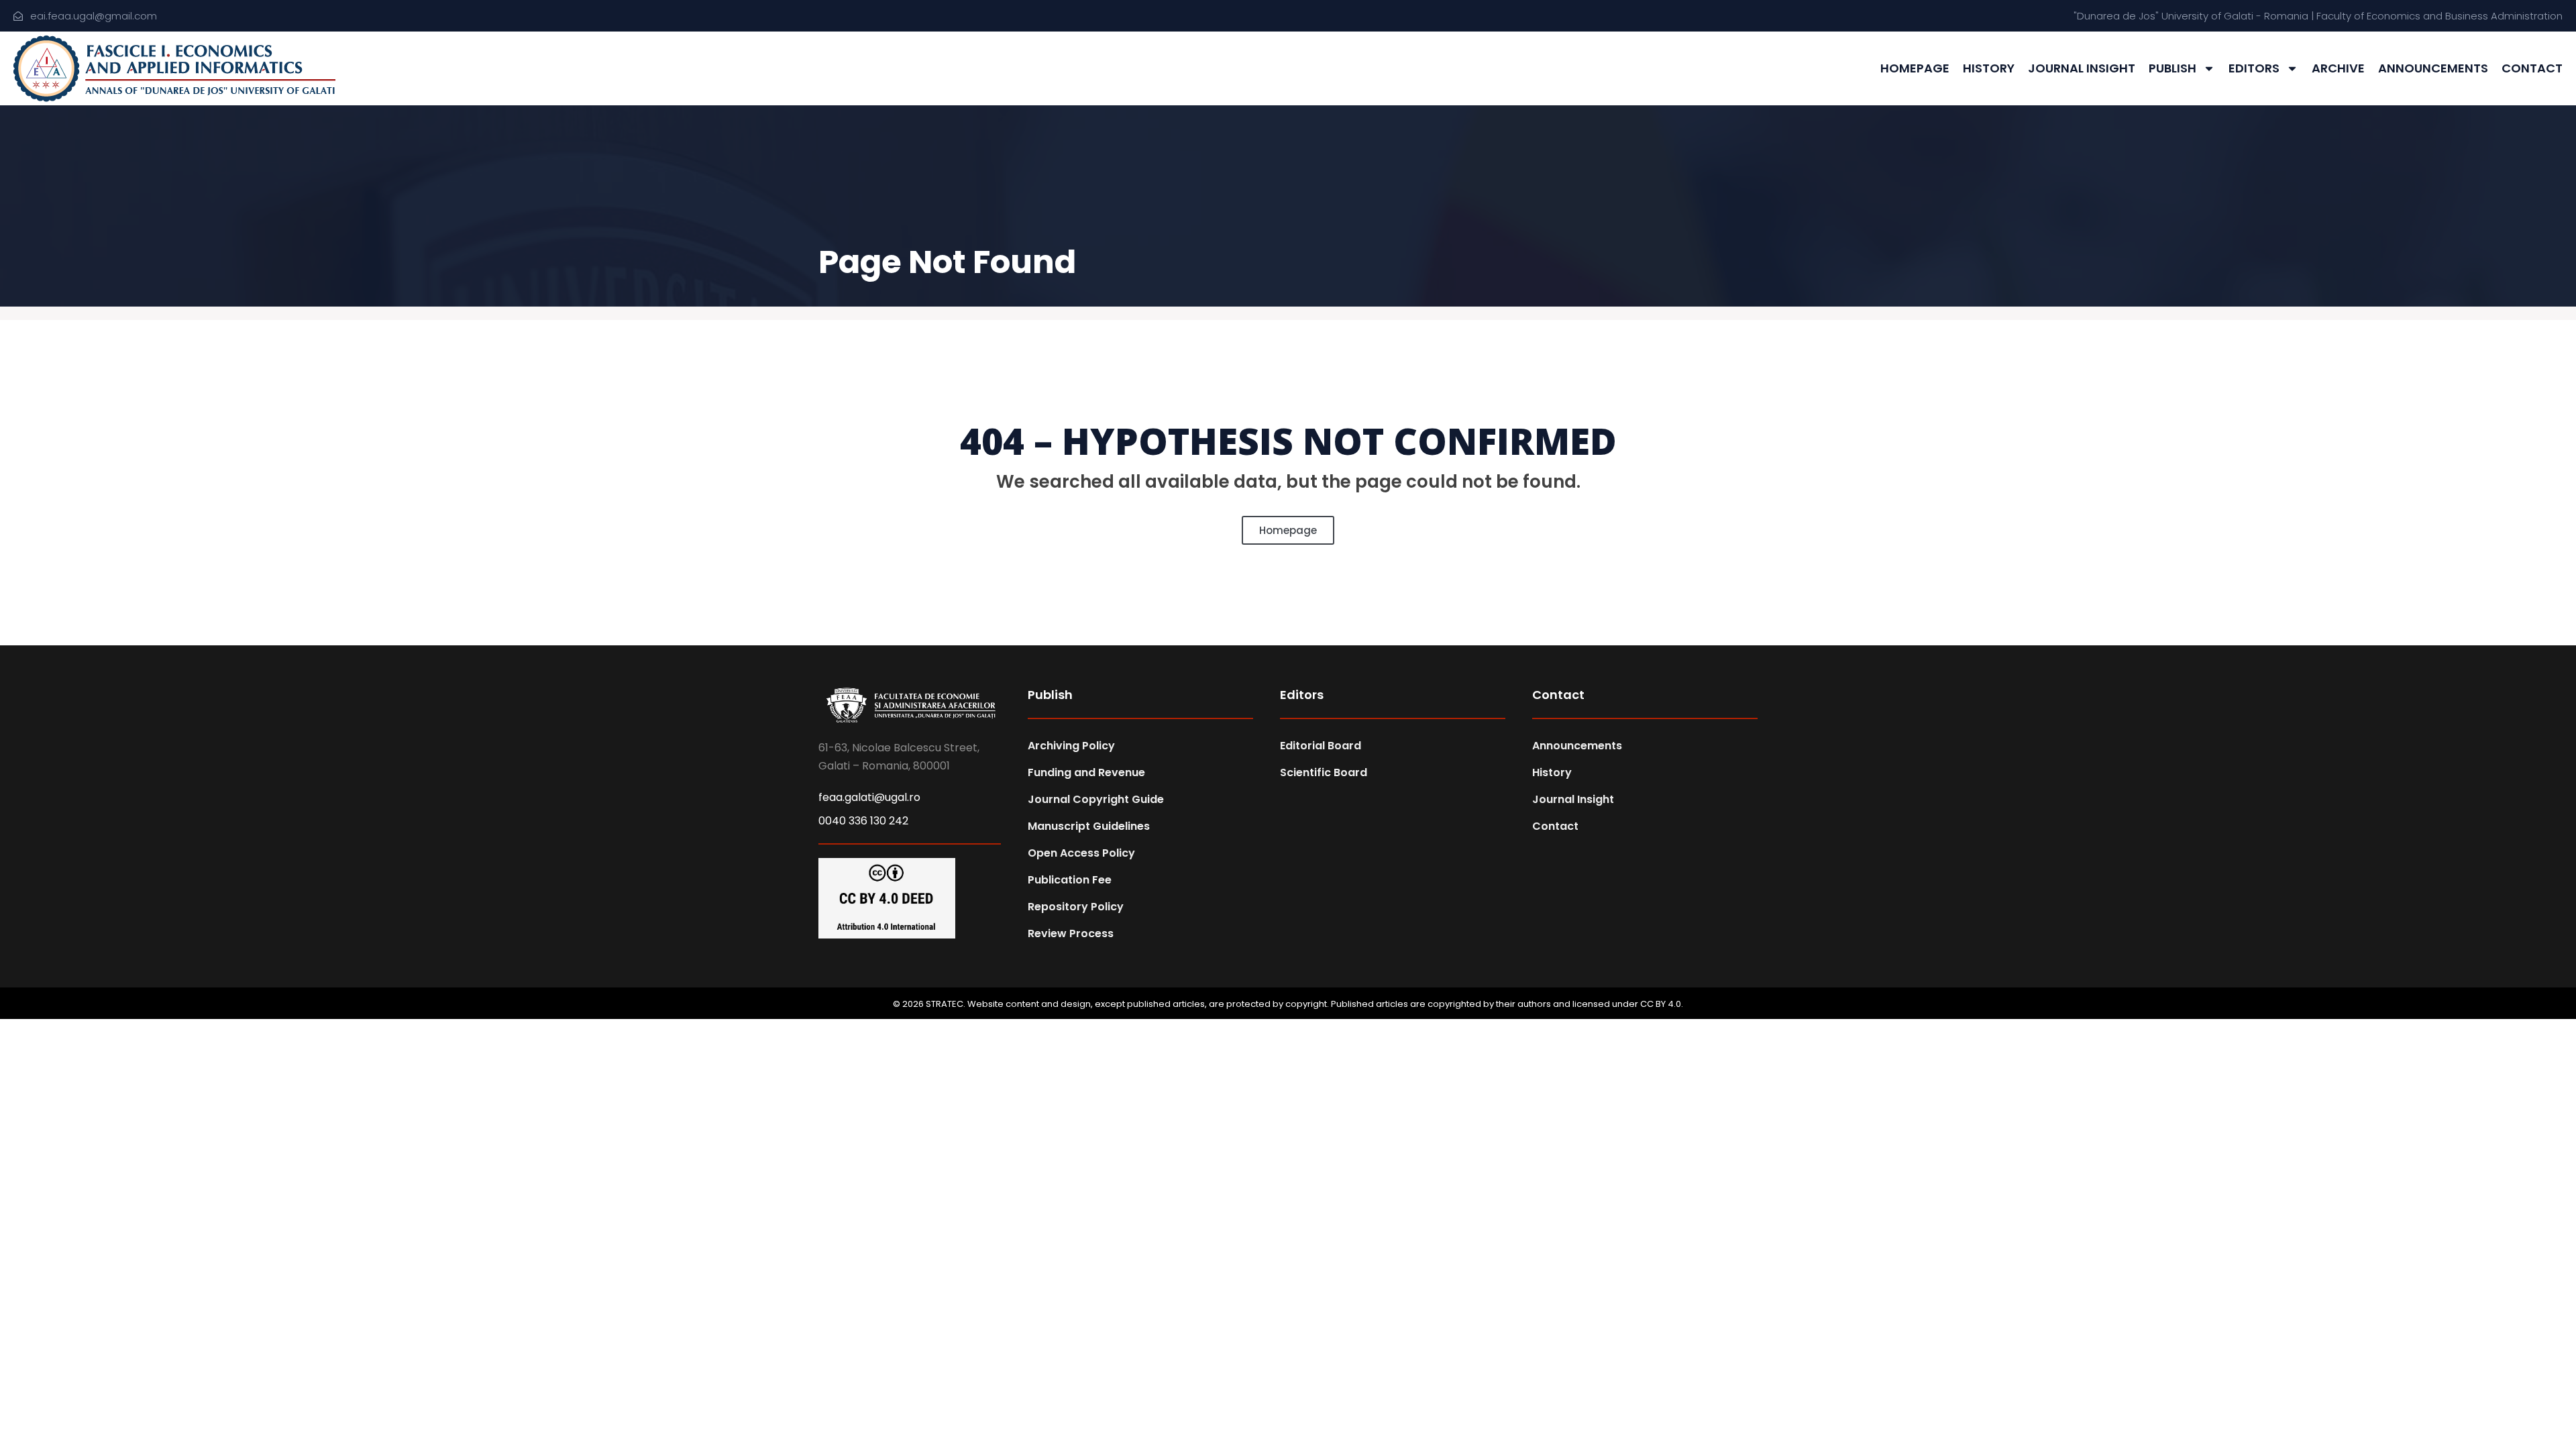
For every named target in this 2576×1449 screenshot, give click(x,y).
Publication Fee (1070, 880)
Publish (2172, 68)
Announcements (2433, 68)
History (1989, 68)
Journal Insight (2082, 68)
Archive (2338, 68)
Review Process (1071, 933)
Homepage (1915, 68)
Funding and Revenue (1086, 772)
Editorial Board (1321, 746)
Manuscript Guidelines (1089, 826)
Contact (2532, 68)
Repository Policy (1076, 907)
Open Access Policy (1081, 853)
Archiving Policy (1071, 746)
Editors (2254, 68)
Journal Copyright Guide (1096, 799)
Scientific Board (1324, 772)
